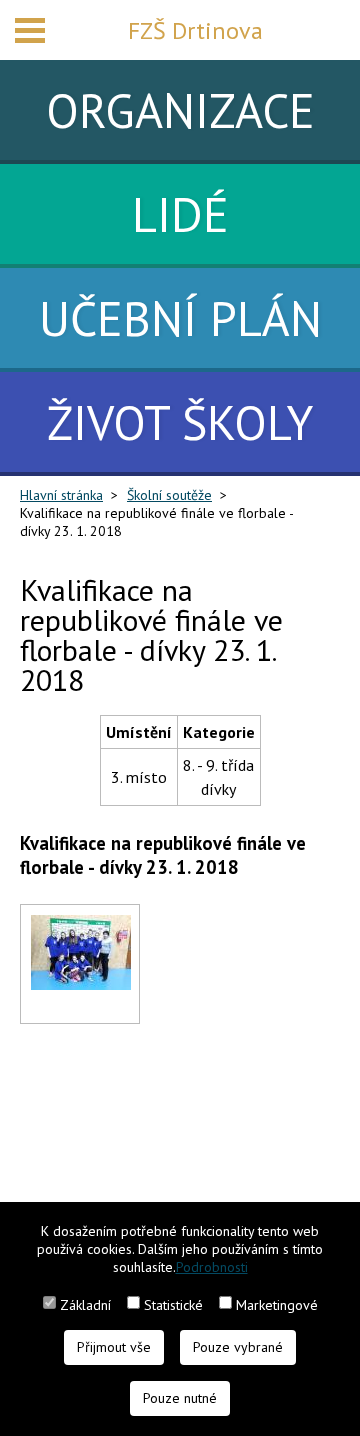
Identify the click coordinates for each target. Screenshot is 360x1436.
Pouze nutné (180, 1398)
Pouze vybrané (238, 1347)
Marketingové (277, 1305)
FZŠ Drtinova (195, 30)
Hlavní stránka (61, 495)
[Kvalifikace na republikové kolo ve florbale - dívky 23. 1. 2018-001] (81, 927)
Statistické (173, 1305)
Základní (85, 1305)
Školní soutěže (169, 495)
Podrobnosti (212, 1267)
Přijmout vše (114, 1347)
